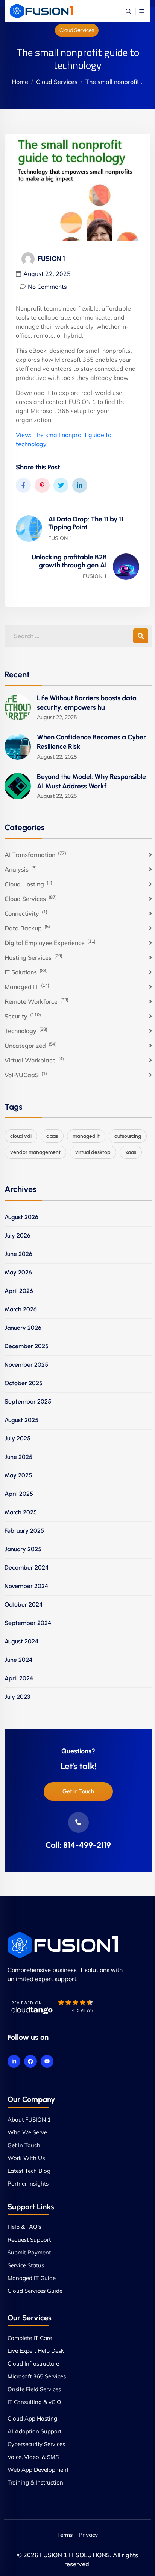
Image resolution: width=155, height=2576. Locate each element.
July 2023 (17, 1697)
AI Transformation (35, 854)
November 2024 (26, 1586)
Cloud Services (77, 30)
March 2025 (21, 1512)
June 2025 (18, 1457)
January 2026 (23, 1328)
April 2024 (19, 1678)
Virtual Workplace (34, 1060)
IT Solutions (26, 972)
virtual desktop (93, 1152)
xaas (131, 1152)
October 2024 (24, 1604)
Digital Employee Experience (50, 942)
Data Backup (27, 928)
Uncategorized (31, 1045)
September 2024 (28, 1623)
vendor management (35, 1152)
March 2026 (21, 1309)
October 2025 (24, 1383)
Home (20, 82)
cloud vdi (21, 1136)
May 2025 (18, 1475)
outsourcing (128, 1136)
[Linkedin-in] (14, 2061)
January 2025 (23, 1549)
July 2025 (17, 1438)
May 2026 (18, 1272)
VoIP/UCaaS (26, 1075)
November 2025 (26, 1365)
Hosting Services (33, 957)
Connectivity (26, 913)
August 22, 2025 (47, 274)
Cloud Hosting (28, 884)
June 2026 (18, 1254)
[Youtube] (47, 2061)
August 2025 (21, 1420)
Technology (26, 1030)
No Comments (47, 287)
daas (52, 1136)
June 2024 (18, 1660)
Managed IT (27, 986)
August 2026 (21, 1217)
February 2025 (24, 1531)
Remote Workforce (36, 1001)
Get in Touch (78, 1791)
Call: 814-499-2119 (78, 1845)
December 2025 (27, 1346)
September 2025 (28, 1402)
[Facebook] (30, 2061)
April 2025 (19, 1494)
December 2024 (27, 1568)
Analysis (21, 869)
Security (23, 1016)
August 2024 (21, 1641)
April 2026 (19, 1291)
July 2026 (17, 1235)
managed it (86, 1136)
